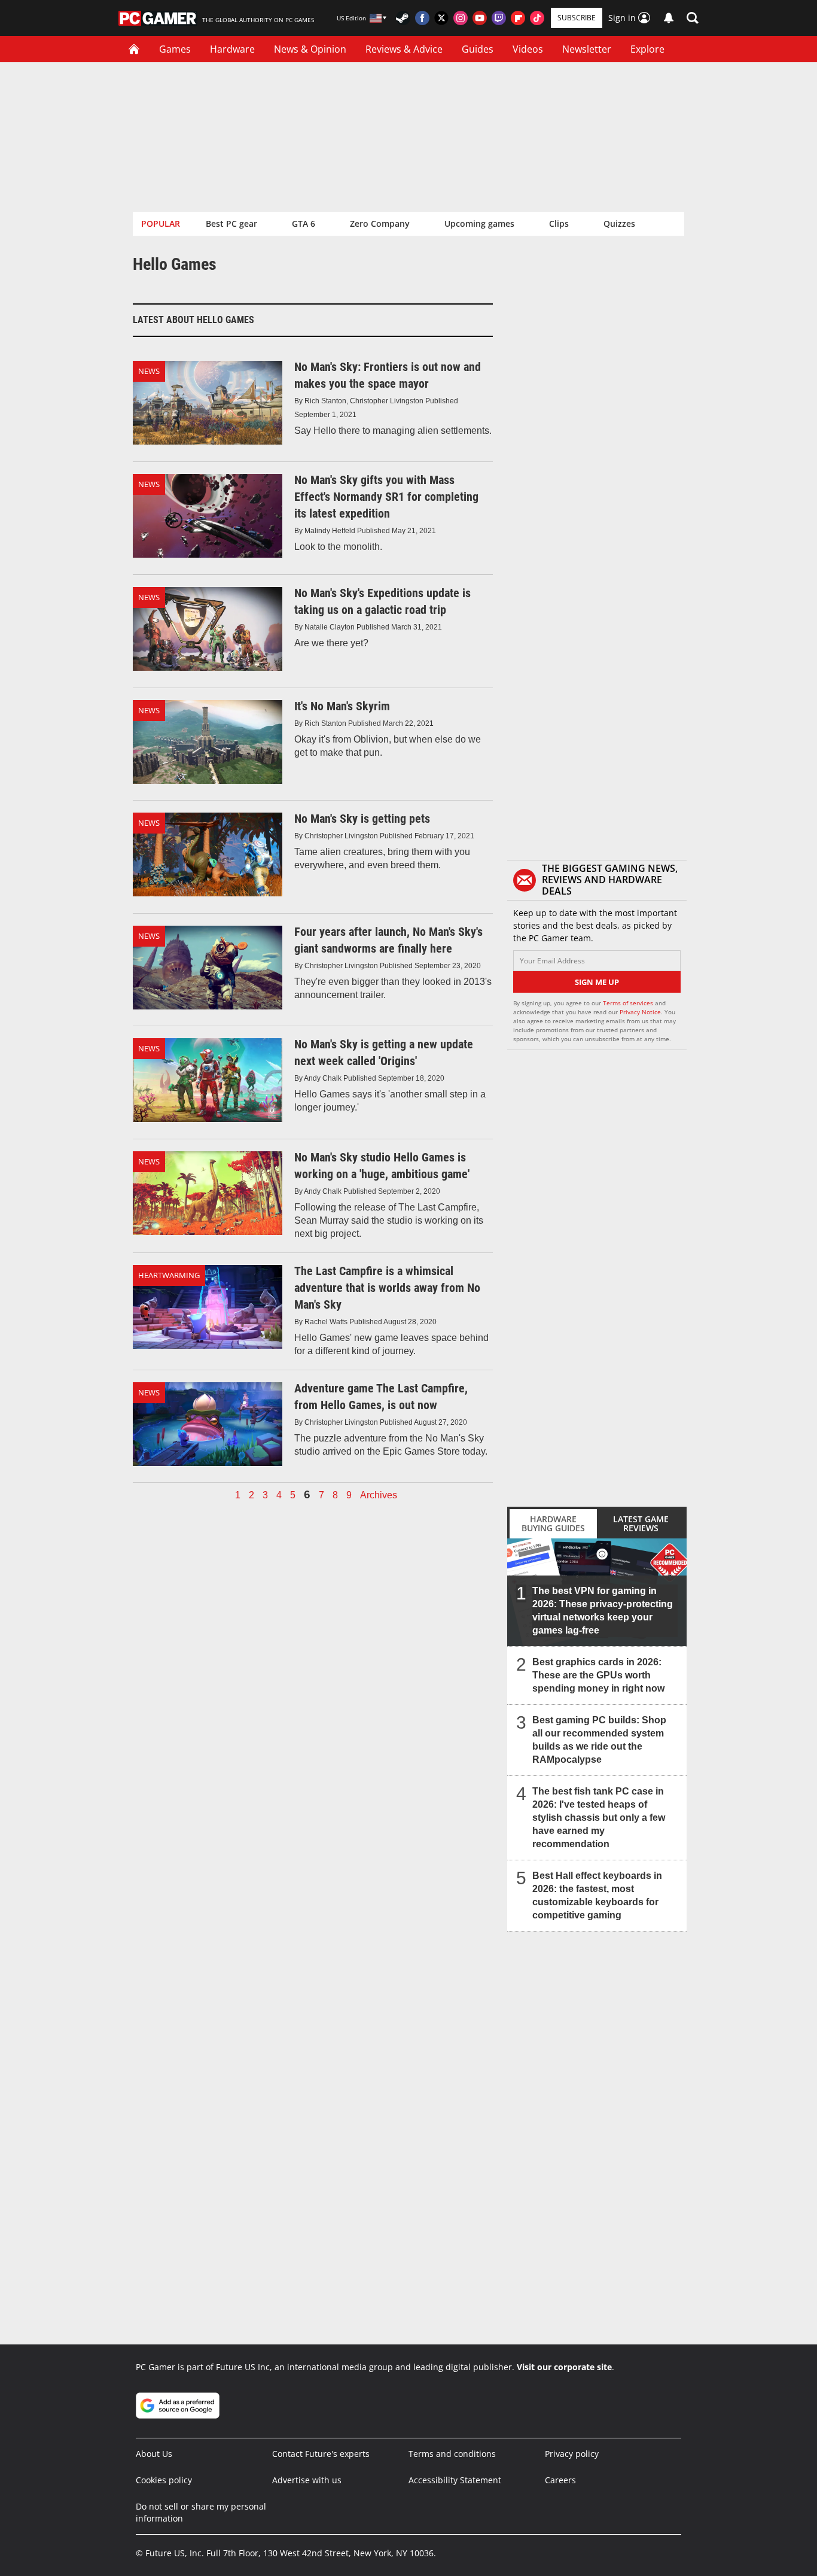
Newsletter (587, 49)
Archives (379, 1495)
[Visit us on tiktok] (537, 18)
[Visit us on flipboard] (518, 18)
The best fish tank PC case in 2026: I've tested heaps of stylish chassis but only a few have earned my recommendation (599, 1818)
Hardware (232, 49)
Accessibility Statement (455, 2480)
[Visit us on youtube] (480, 18)
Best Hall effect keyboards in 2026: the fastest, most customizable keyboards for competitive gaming (597, 1895)
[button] (693, 18)
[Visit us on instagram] (461, 18)
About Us (154, 2454)
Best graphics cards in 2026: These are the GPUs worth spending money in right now (598, 1675)
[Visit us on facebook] (422, 18)
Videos (528, 49)
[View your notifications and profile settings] (669, 18)
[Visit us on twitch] (499, 18)
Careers (560, 2480)
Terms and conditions (452, 2454)
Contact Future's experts (321, 2454)
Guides (478, 49)
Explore (647, 49)
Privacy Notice (640, 1012)
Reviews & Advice (404, 49)
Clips (559, 223)
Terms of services (629, 1003)
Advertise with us (307, 2480)
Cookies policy (164, 2480)
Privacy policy (572, 2454)
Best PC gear (231, 223)
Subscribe (577, 18)
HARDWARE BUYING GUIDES (553, 1523)
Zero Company (380, 223)
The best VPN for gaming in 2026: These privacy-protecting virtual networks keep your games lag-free (603, 1611)
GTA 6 (304, 223)
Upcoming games (479, 223)
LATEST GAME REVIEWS (641, 1523)
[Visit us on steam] (403, 18)
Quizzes (619, 223)
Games (175, 49)
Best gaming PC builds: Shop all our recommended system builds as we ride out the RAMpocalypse (599, 1740)
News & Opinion (310, 49)
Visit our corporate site (564, 2367)
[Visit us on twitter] (441, 18)
